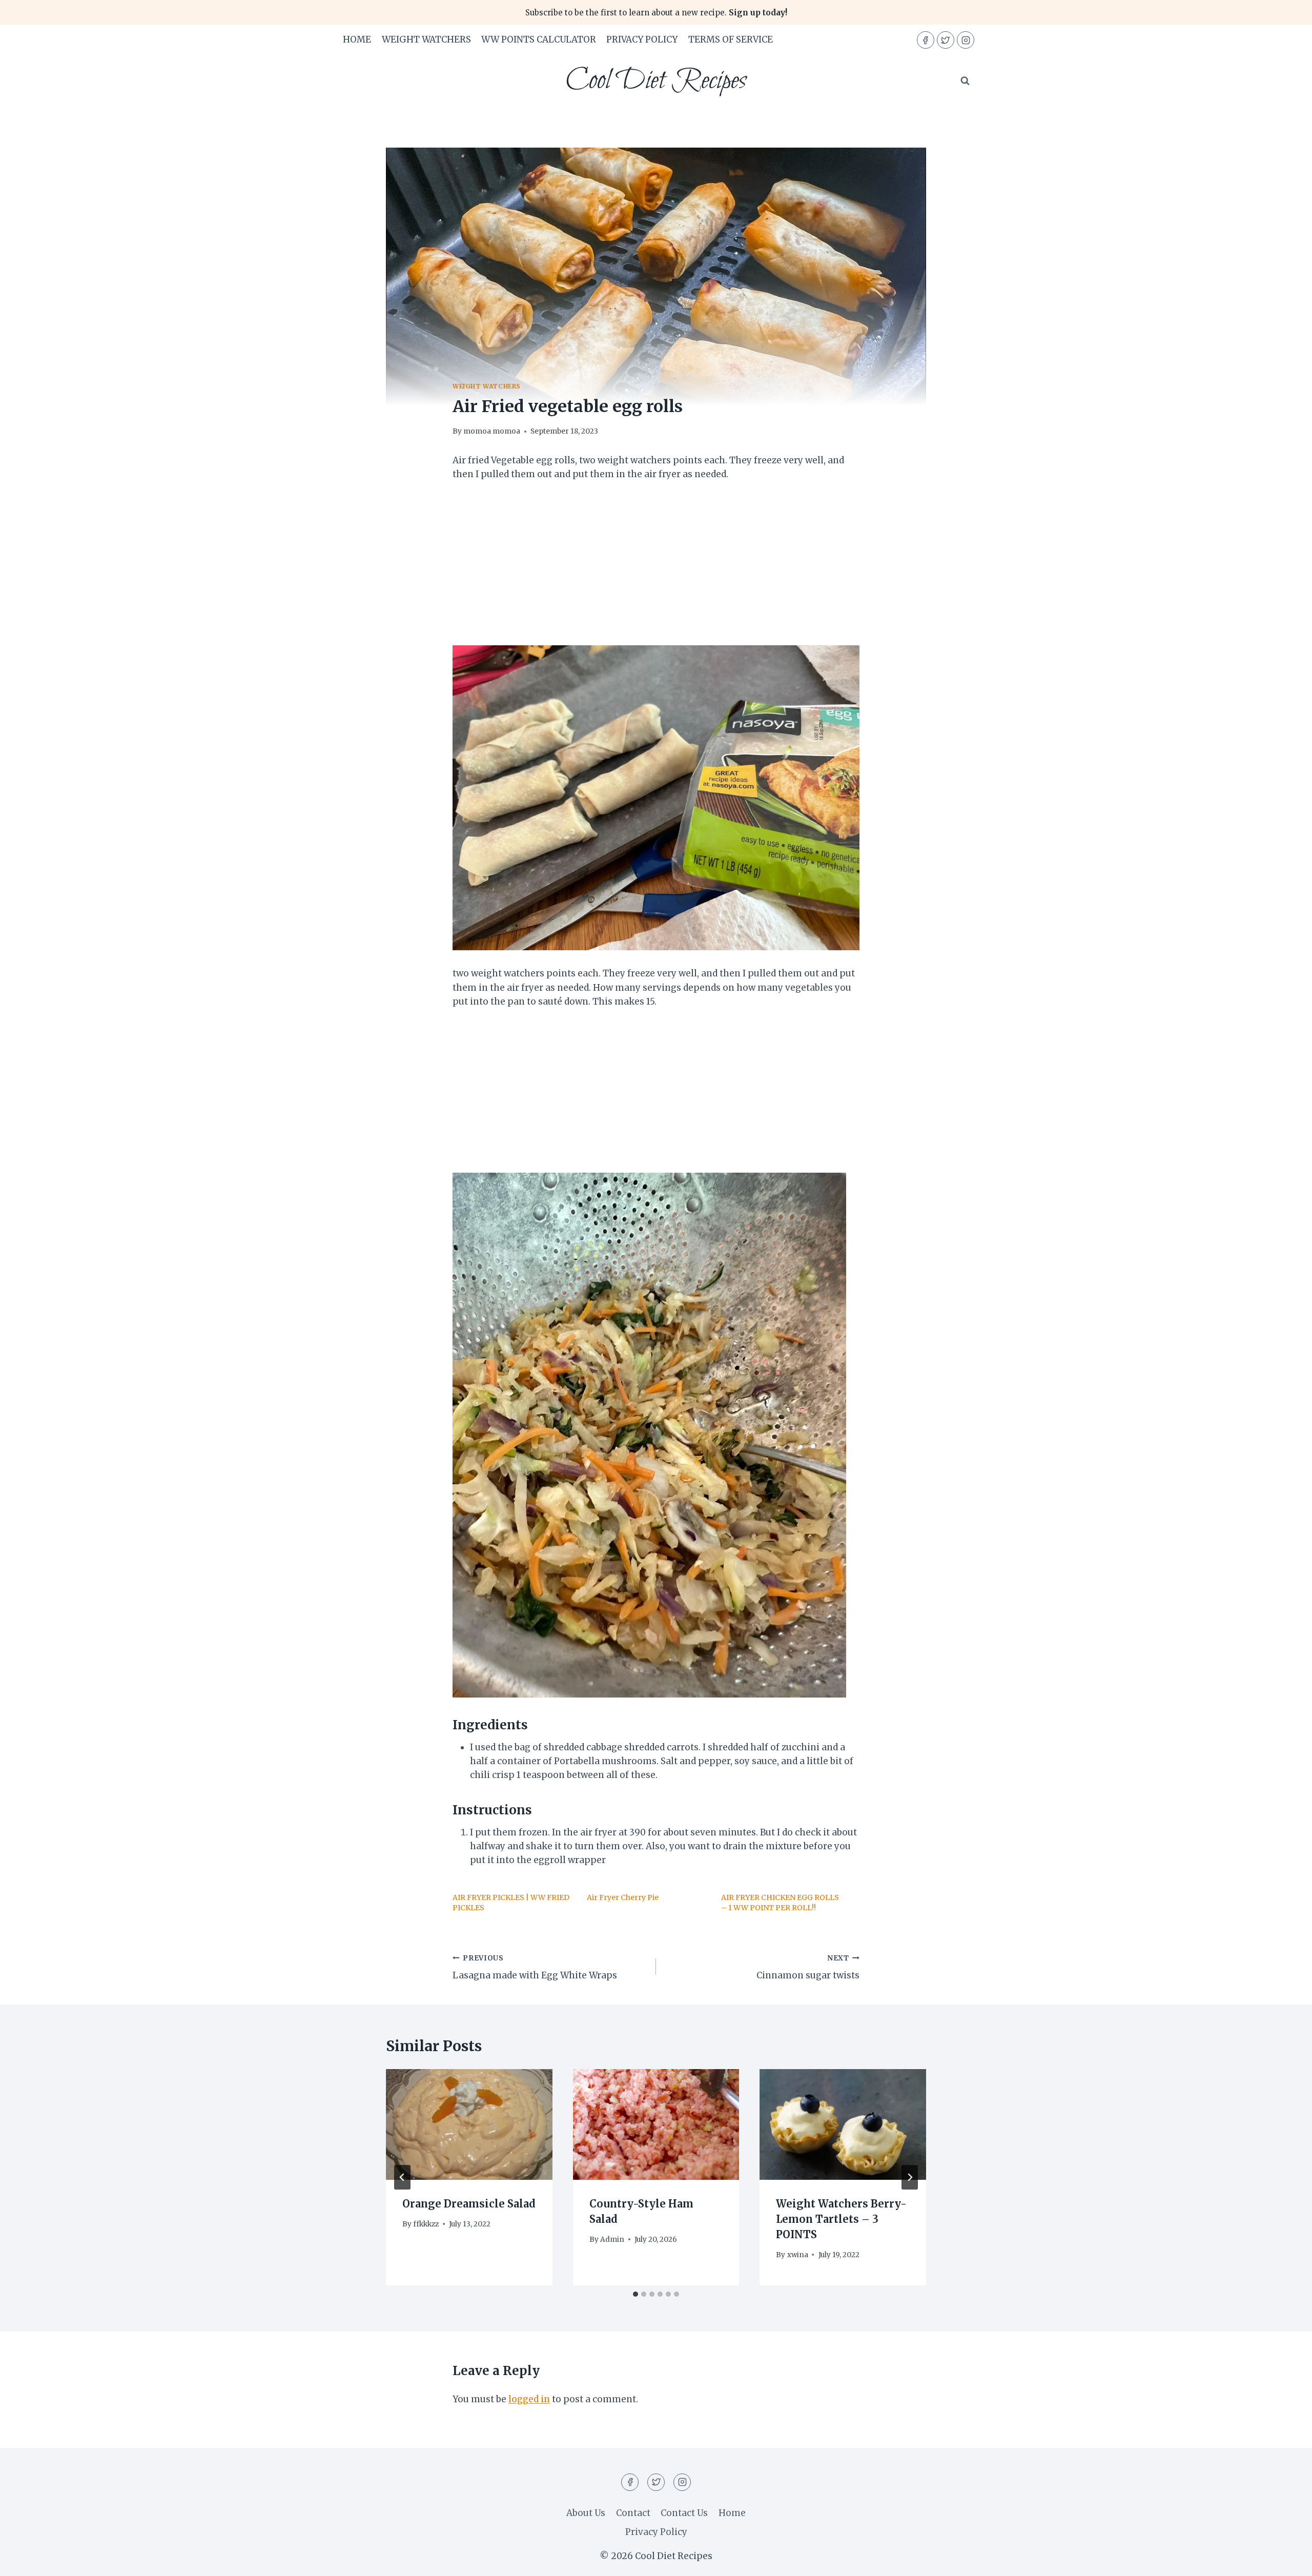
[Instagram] (966, 40)
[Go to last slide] (402, 2177)
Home (357, 39)
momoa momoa (492, 431)
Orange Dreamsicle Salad (469, 2204)
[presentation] (469, 2124)
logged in (529, 2399)
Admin (612, 2240)
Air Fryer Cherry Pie (623, 1897)
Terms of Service (731, 39)
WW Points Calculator (539, 39)
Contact (633, 2513)
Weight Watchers (426, 39)
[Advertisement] (656, 569)
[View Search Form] (965, 81)
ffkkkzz (426, 2224)
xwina (798, 2255)
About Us (586, 2513)
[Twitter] (946, 40)
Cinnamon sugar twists (808, 1968)
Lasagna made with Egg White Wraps (535, 1968)
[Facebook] (926, 40)
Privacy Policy (642, 39)
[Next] (910, 2177)
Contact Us (684, 2513)
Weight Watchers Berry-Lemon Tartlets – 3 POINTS (841, 2219)
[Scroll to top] (1286, 2560)
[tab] (635, 2294)
